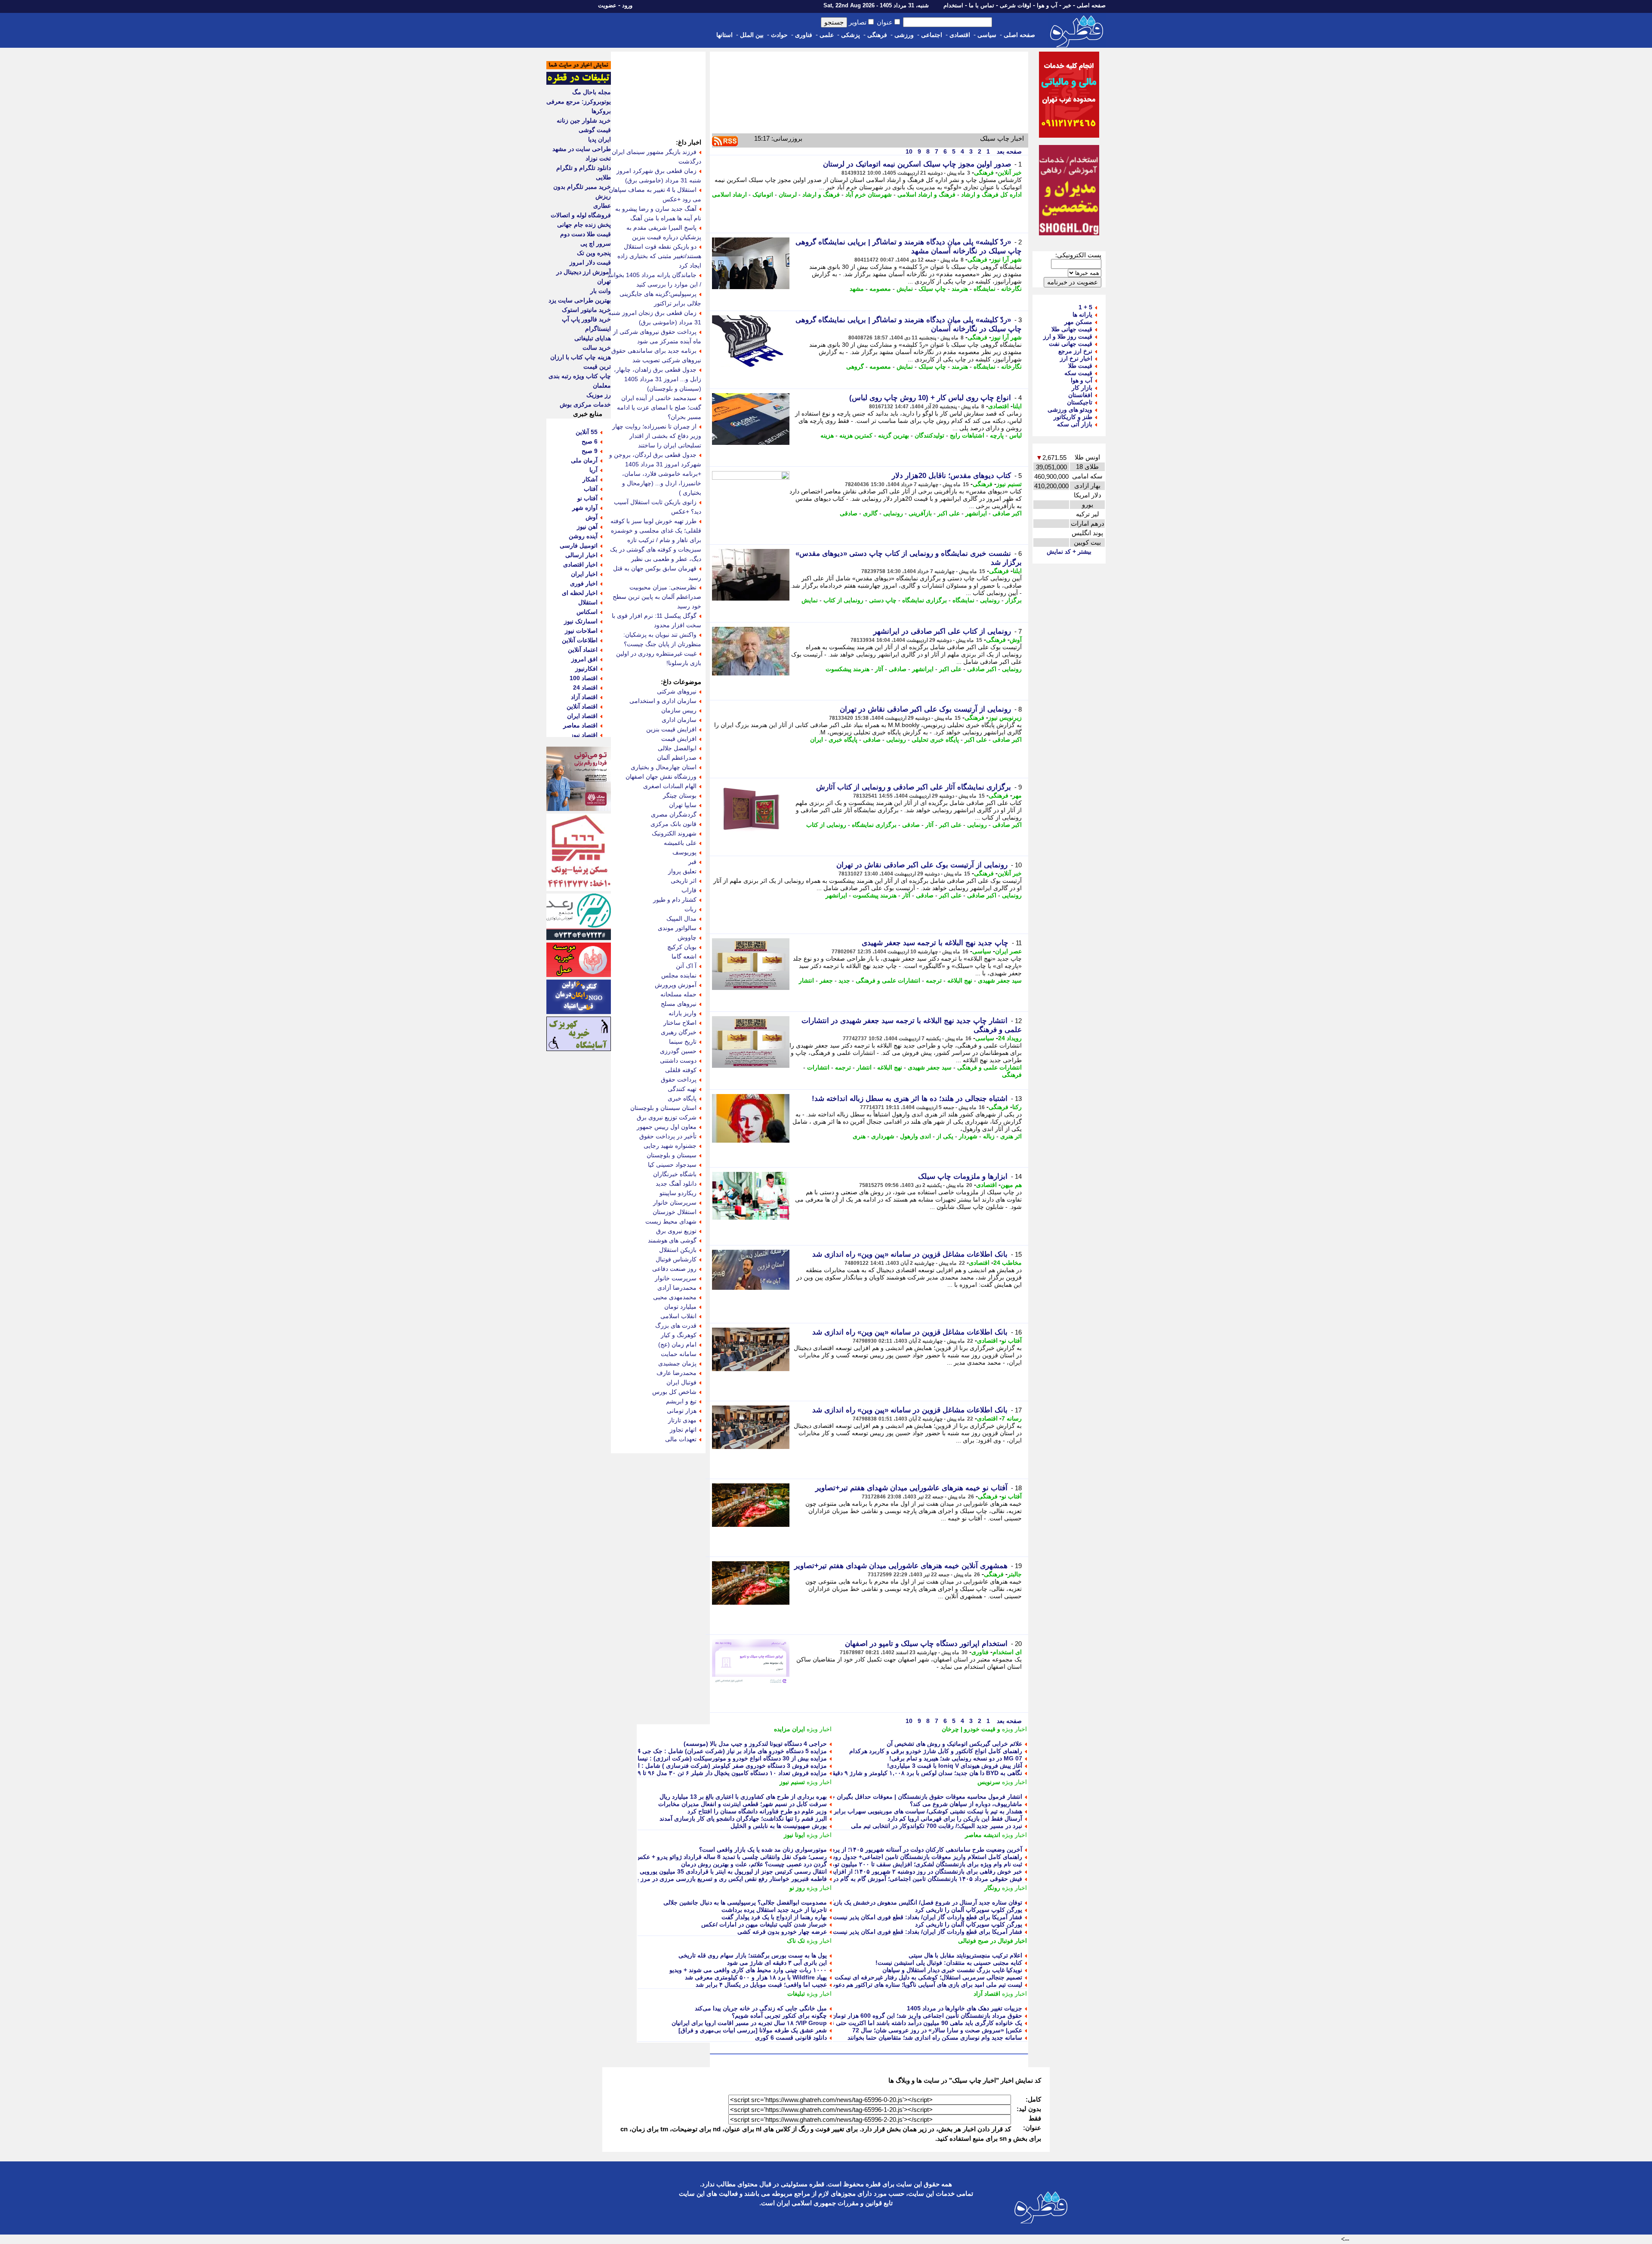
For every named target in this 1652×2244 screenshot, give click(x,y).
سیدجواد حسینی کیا (672, 1165)
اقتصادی (960, 35)
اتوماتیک (763, 194)
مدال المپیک (681, 919)
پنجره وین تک (594, 253)
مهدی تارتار (682, 1420)
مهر (1017, 795)
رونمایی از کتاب (843, 600)
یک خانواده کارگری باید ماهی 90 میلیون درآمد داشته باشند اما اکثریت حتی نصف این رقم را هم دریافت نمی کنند (882, 2023)
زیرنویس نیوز (1005, 718)
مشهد (857, 289)
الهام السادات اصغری (670, 786)
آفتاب (591, 489)
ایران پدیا (599, 139)
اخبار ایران (584, 574)
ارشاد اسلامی (729, 194)
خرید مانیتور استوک (586, 310)
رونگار (992, 1888)
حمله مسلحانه (678, 994)
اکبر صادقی (1007, 513)
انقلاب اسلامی (678, 1316)
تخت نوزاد (598, 158)
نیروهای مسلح (679, 1004)
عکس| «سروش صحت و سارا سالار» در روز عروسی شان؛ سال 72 (937, 2030)
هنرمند (960, 289)
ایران (817, 740)
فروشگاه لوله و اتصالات (581, 215)
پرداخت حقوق (679, 1079)
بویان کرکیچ (682, 947)
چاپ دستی (883, 600)
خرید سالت (597, 348)
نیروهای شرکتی (677, 691)
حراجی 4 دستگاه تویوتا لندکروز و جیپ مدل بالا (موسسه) (755, 1744)
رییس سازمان (679, 710)
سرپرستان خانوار (675, 1202)
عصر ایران (1008, 951)
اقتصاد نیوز (584, 735)
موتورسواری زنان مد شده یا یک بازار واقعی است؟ (763, 1849)
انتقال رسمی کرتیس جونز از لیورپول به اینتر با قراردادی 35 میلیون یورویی (733, 1871)
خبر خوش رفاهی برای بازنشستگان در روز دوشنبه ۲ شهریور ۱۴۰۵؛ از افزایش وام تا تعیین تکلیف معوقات (890, 1871)
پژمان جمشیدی (677, 1363)
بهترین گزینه (894, 435)
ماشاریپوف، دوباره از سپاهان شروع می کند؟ (966, 1804)
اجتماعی (932, 35)
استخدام (953, 5)
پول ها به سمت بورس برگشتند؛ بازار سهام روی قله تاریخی (753, 1955)
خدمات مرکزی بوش (585, 404)
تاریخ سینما (683, 1042)
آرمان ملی (584, 460)
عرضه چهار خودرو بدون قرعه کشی (782, 1932)
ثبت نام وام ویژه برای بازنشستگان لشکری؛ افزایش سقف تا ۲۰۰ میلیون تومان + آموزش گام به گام (897, 1864)
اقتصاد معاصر (580, 725)
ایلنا (1017, 406)
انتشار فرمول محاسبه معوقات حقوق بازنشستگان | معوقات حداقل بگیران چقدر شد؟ (916, 1797)
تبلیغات (796, 1994)
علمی (827, 35)
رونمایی (893, 513)
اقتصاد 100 (584, 678)
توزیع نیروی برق (676, 1231)
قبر (692, 862)
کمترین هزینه (856, 435)
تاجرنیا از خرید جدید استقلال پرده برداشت (774, 1910)
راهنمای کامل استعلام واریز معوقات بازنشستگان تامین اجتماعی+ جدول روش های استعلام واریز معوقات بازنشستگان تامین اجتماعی (856, 1857)
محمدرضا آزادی (677, 1288)
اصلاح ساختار (680, 1023)
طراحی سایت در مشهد (582, 149)
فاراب (689, 890)
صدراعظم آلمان (677, 758)
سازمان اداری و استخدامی (663, 701)
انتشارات (818, 1067)
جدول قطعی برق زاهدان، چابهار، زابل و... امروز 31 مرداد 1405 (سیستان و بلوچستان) (658, 379)
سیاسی (987, 35)
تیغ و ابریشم (681, 1401)
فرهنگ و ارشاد (821, 194)
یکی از (945, 1136)
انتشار (806, 980)
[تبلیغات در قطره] (579, 83)
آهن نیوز (587, 527)
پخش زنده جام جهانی (584, 225)
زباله (989, 1136)
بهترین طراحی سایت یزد (580, 300)
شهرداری (883, 1136)
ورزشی (904, 35)
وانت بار (601, 291)
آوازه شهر (585, 508)
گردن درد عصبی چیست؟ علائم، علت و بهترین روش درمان (754, 1864)
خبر (1067, 5)
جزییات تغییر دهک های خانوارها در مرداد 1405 (965, 2008)
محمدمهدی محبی (675, 1297)
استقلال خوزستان (675, 1212)
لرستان (788, 194)
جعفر (826, 980)
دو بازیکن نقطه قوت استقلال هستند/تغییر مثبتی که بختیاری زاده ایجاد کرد (659, 256)
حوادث (779, 35)
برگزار (1014, 600)
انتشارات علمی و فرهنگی (888, 980)
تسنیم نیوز (1009, 484)
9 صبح (590, 451)
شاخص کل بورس (674, 1392)
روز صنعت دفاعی (674, 1269)
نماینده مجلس (679, 975)
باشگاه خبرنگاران (675, 1174)
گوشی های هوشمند (672, 1240)
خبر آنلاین (1010, 173)
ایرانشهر (976, 513)
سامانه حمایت (679, 1354)
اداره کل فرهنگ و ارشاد (991, 194)
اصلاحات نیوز (581, 631)
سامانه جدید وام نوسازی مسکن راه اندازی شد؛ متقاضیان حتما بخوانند (935, 2037)
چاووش (687, 937)
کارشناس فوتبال (676, 1259)
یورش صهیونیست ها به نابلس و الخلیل (779, 1826)
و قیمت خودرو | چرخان (971, 1729)
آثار (879, 669)
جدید (844, 980)
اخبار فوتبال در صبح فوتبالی (992, 1941)
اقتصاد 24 (585, 687)
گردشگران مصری (674, 814)
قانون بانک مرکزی (673, 824)
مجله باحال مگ (592, 92)
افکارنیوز (586, 669)
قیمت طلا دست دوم (586, 234)
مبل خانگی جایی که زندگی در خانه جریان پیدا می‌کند (761, 2008)
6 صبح (590, 441)
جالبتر (1015, 1574)
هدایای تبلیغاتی (593, 338)
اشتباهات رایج (967, 435)
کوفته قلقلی (681, 1070)
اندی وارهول (915, 1136)
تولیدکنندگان (929, 435)
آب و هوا (1047, 5)
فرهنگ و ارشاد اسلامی (926, 194)
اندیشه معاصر (983, 1835)
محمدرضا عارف (677, 1373)
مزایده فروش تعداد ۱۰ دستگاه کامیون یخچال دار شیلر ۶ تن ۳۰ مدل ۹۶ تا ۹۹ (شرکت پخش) (711, 1773)
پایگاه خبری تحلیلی (935, 740)
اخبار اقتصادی (580, 564)
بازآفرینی (920, 513)
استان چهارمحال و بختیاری (664, 767)
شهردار (968, 1136)
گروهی (855, 367)
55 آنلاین (587, 432)
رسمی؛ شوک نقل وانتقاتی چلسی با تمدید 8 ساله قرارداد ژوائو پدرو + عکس (731, 1857)
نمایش (905, 289)
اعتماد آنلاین (583, 650)
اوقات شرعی (1016, 5)
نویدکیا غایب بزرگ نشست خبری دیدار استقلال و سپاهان (952, 1970)
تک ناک (796, 1941)
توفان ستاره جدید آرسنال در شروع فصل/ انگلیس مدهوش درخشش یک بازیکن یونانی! (915, 1902)
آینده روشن (583, 536)
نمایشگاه (985, 289)
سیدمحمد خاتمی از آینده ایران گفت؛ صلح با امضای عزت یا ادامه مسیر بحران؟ (659, 407)
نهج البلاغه (960, 980)
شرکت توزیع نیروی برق (667, 1117)
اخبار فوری (584, 583)
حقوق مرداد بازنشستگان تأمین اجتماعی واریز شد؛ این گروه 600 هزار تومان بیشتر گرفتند (910, 2016)
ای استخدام (1007, 1652)
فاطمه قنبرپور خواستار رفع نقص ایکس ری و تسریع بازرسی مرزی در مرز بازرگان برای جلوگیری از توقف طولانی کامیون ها (671, 1879)
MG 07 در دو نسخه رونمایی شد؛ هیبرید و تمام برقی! (956, 1758)
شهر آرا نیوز (1006, 259)
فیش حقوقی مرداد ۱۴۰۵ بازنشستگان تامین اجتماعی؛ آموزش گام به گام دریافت (921, 1879)
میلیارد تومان (680, 1307)
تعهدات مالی (681, 1439)
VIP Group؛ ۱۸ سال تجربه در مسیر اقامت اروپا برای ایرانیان (749, 2023)
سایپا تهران (683, 805)
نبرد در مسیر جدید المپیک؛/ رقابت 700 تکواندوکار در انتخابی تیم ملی (937, 1826)
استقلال (588, 602)
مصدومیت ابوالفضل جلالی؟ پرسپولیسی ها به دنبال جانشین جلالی (745, 1902)
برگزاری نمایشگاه (925, 600)
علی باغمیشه (680, 843)
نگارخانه (1011, 289)
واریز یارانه (683, 1013)
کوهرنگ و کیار (679, 1335)
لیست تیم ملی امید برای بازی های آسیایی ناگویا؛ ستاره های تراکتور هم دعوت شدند (919, 1985)
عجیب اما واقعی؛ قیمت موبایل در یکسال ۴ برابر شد (761, 1985)
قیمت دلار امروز (590, 262)
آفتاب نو (1012, 1341)
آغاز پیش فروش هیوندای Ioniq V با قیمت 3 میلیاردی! (955, 1766)
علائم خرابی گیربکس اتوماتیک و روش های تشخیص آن (954, 1744)
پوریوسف (684, 852)
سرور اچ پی (596, 244)
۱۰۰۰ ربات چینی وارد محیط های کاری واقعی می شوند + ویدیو (748, 1970)
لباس (1016, 435)
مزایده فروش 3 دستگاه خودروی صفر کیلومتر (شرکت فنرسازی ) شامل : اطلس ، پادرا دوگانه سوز (702, 1766)
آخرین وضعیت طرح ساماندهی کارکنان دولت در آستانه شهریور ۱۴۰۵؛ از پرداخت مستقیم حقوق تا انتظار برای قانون (878, 1849)
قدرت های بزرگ (676, 1325)
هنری (859, 1136)
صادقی (849, 513)
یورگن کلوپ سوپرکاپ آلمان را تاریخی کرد (969, 1910)
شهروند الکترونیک (674, 833)
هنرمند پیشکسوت (848, 669)
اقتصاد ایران (582, 716)
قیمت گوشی (595, 130)
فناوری (804, 35)
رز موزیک (599, 395)
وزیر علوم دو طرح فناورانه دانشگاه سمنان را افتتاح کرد (757, 1811)
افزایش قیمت (679, 739)
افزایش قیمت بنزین (671, 729)
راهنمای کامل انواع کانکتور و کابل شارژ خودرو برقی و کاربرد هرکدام (936, 1751)
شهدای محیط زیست (671, 1221)
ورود (627, 5)
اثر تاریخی (684, 881)
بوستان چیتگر (680, 795)
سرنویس (989, 1782)
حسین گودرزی (678, 1051)
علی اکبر (949, 513)
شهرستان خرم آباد (869, 194)
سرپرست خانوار (676, 1278)
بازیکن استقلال (678, 1250)
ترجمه (934, 980)
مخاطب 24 (1008, 1263)
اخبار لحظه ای (580, 593)
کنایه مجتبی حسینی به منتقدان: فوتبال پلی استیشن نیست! (949, 1963)
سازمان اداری (679, 720)
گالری (870, 513)
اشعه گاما (684, 956)
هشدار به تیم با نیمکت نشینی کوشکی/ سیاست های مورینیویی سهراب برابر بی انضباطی (912, 1811)
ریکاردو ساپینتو (678, 1193)
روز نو (797, 1888)
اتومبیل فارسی (579, 546)
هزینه (827, 435)
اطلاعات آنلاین (580, 640)
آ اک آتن (686, 966)
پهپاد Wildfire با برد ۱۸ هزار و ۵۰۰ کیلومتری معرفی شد (756, 1977)
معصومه (880, 289)
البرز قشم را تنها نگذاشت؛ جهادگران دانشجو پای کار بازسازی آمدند (743, 1819)
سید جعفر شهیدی (1000, 980)
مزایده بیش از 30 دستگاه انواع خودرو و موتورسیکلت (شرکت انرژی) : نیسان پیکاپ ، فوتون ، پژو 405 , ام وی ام (685, 1758)
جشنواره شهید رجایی (670, 1146)
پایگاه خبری (843, 740)
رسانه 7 (1012, 1418)
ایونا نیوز (794, 1835)
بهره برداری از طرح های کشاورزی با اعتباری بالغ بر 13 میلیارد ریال (743, 1797)
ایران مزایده (789, 1729)
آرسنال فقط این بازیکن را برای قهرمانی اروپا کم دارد (955, 1819)
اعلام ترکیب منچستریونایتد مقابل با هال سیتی (965, 1955)
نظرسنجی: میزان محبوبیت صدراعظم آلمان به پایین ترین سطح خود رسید (657, 597)
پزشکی (851, 35)
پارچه (997, 435)
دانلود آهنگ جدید (676, 1184)
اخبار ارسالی (581, 555)
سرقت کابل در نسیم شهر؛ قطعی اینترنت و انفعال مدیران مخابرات (743, 1804)
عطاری (602, 206)
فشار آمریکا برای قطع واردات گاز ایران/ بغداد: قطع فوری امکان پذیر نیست (928, 1917)
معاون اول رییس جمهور (667, 1127)
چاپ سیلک (932, 289)
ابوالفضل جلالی (677, 748)
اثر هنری (1011, 1136)
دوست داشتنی (678, 1060)
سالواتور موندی (677, 928)
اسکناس (587, 612)
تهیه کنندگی (682, 1089)
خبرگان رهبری (679, 1032)
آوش (1016, 640)
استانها (724, 35)
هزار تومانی (682, 1411)
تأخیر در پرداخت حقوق (668, 1136)
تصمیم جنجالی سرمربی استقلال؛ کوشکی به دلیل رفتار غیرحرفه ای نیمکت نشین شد (916, 1977)
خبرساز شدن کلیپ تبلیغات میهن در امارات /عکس (764, 1924)
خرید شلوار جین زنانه (584, 120)
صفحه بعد (1008, 151)
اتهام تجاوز (683, 1430)
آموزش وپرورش (676, 985)
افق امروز (584, 659)
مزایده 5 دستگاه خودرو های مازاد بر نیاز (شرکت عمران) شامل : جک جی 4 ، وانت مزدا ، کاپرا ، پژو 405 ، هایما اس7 (679, 1751)
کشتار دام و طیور (675, 900)
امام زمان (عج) (677, 1344)
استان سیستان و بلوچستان (663, 1108)
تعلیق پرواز (682, 871)
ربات (690, 909)
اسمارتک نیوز (581, 621)
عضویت (607, 5)
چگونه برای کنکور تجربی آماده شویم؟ (779, 2016)
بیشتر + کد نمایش (1069, 552)
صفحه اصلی (1091, 5)
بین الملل (752, 35)
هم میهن (1011, 1185)
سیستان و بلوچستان (672, 1155)
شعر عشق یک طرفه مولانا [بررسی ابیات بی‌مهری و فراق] (753, 2030)
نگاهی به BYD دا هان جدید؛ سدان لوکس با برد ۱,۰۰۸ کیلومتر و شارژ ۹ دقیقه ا (924, 1773)
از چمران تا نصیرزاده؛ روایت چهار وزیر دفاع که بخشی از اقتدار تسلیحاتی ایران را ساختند (657, 436)
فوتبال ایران (681, 1382)
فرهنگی (877, 35)
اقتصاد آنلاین (582, 706)
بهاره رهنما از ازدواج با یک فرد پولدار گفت (774, 1917)
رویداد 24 (1010, 1038)
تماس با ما (982, 5)
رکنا (1017, 1107)
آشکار (590, 479)
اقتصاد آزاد (987, 1994)
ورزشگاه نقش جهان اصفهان (661, 777)
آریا (593, 470)
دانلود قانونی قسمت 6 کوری (791, 2037)
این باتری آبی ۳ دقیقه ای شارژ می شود (777, 1963)
